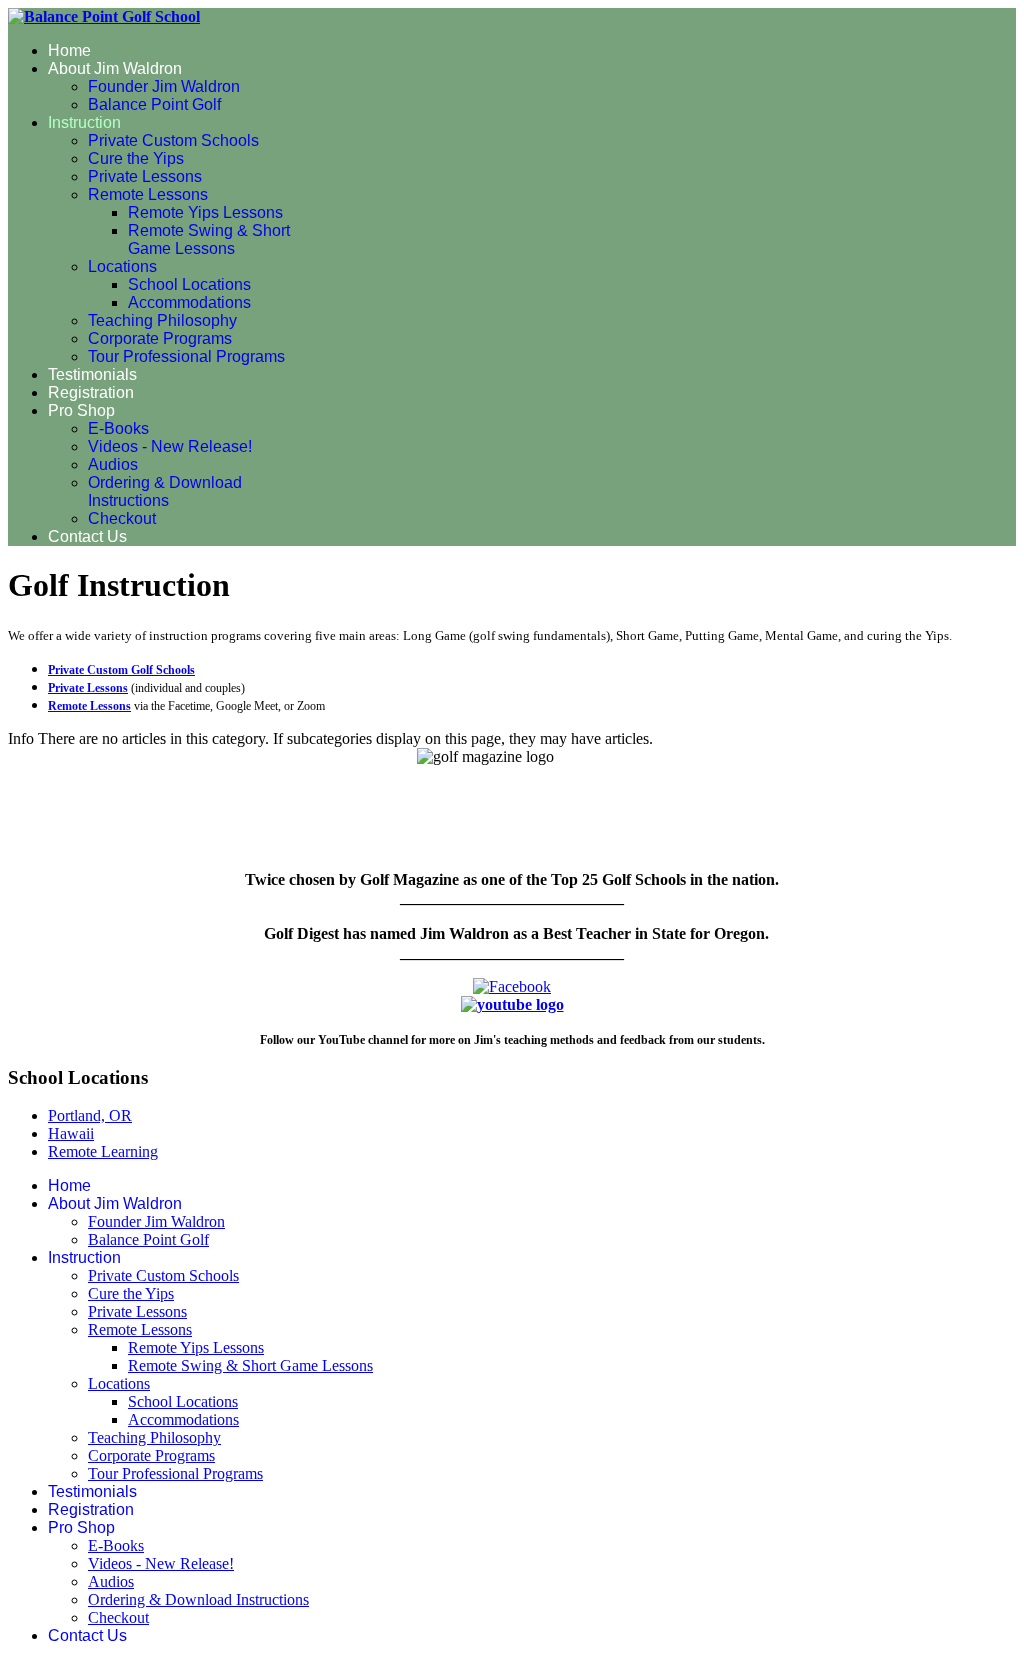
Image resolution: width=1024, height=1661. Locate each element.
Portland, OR (90, 1115)
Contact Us (87, 536)
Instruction (84, 122)
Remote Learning (103, 1151)
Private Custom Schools (173, 140)
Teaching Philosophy (162, 320)
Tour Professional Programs (186, 356)
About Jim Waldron (115, 68)
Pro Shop (81, 410)
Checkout (122, 518)
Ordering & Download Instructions (165, 491)
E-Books (118, 428)
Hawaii (71, 1133)
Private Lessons (145, 176)
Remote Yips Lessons (205, 212)
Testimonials (92, 374)
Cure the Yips (136, 158)
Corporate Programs (160, 338)
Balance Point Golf (154, 104)
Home (69, 50)
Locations (122, 266)
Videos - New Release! (170, 446)
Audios (113, 464)
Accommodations (189, 302)
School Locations (189, 284)
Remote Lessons (148, 194)
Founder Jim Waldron (164, 86)
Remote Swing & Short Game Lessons (209, 239)
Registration (91, 392)
